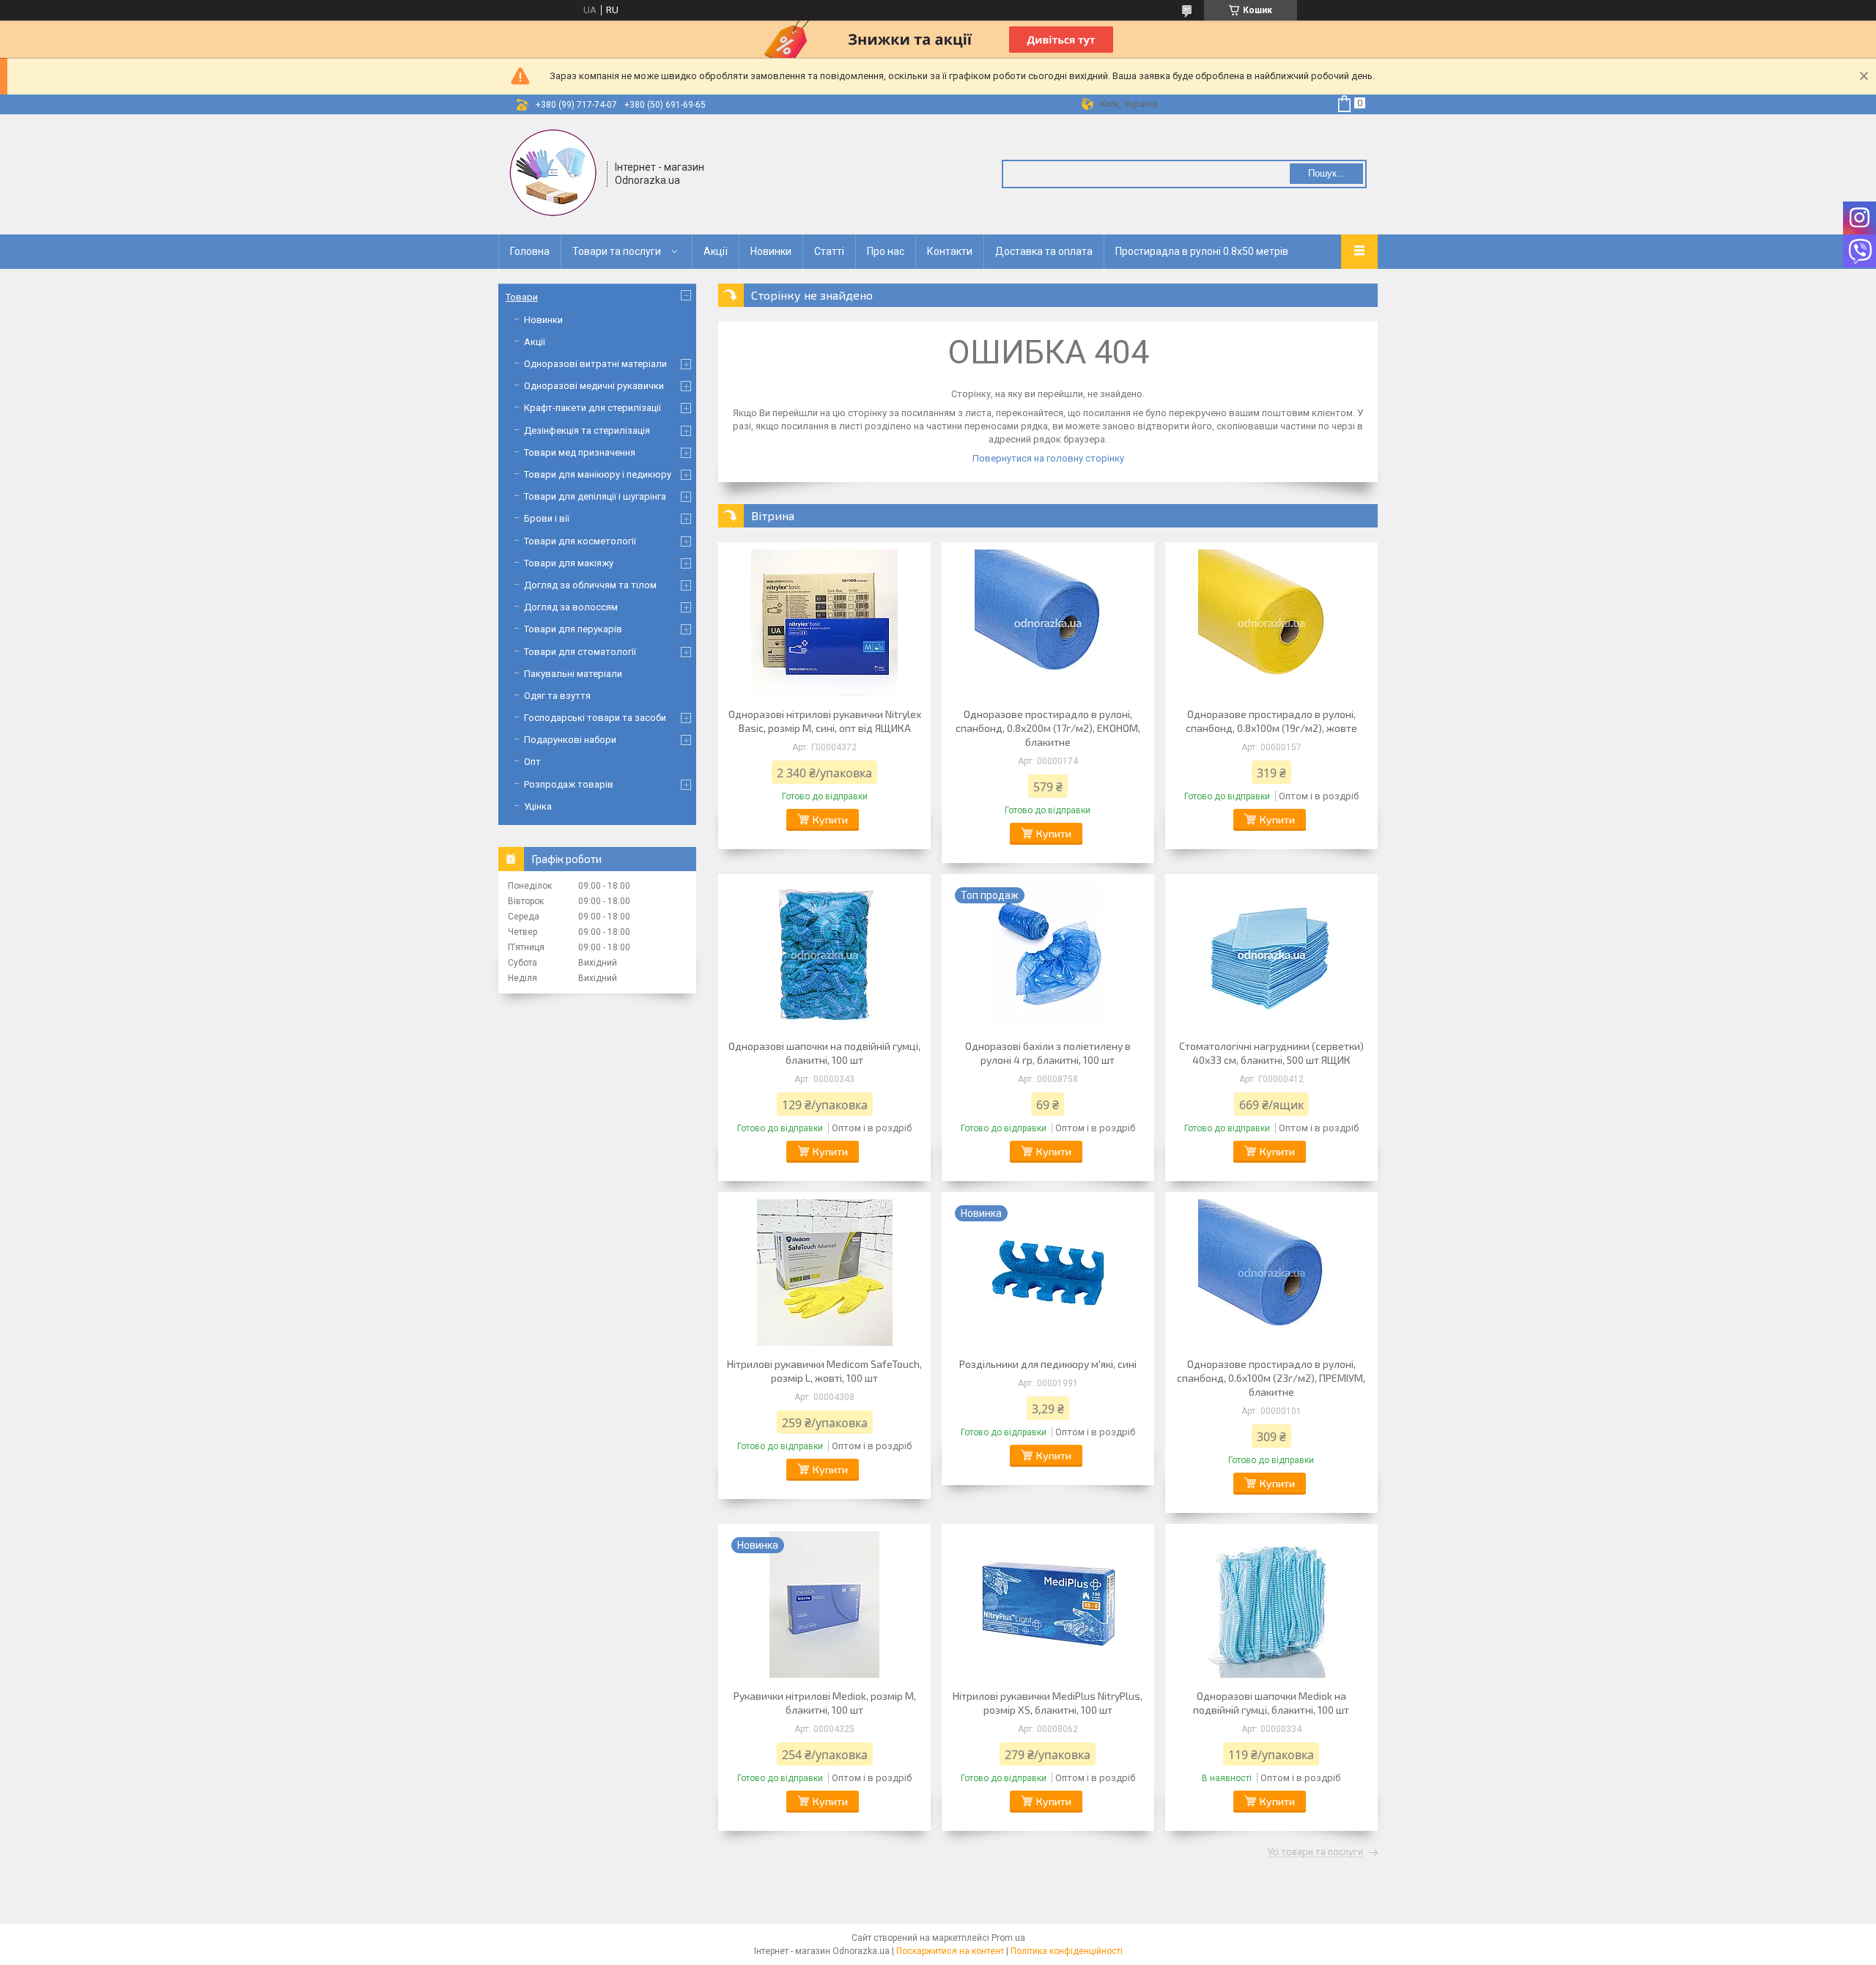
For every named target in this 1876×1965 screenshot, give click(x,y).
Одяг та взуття (557, 696)
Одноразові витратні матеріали (595, 364)
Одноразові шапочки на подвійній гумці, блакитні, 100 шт (824, 1053)
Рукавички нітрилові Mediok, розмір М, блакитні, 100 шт (825, 1703)
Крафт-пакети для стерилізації (592, 408)
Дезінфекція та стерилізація (587, 430)
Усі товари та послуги (1315, 1852)
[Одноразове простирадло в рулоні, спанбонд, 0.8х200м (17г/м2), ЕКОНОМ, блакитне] (1048, 623)
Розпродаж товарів (569, 784)
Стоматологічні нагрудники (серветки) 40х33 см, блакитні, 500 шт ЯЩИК (1271, 1053)
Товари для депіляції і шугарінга (595, 496)
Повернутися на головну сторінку (1048, 458)
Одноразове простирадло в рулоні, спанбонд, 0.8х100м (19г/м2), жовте (1271, 721)
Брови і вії (547, 518)
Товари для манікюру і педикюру (598, 474)
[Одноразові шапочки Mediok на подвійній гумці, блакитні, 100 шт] (1271, 1605)
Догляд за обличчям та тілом (590, 585)
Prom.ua (1008, 1938)
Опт (532, 762)
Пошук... (1327, 173)
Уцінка (538, 806)
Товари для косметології (580, 541)
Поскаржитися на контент (950, 1951)
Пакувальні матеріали (573, 674)
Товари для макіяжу (569, 563)
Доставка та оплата (1044, 251)
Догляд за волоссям (571, 607)
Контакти (950, 251)
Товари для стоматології (580, 652)
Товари (522, 297)
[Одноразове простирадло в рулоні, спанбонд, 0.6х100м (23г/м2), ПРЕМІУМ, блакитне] (1271, 1273)
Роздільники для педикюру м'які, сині (1048, 1364)
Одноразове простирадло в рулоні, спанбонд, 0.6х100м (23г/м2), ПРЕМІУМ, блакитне (1271, 1378)
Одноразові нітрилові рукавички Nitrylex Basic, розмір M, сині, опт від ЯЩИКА (825, 721)
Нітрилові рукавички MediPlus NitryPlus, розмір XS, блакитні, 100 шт (1048, 1703)
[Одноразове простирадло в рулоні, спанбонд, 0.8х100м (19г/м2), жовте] (1271, 623)
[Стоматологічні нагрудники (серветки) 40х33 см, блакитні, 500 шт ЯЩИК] (1271, 955)
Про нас (886, 251)
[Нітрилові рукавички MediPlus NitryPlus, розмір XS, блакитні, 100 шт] (1048, 1605)
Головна (530, 251)
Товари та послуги (617, 251)
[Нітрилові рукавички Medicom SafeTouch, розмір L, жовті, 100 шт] (824, 1273)
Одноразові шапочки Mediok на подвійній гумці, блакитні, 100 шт (1271, 1703)
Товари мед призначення (580, 452)
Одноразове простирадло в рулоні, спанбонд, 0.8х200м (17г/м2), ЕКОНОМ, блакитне (1048, 728)
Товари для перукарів (573, 629)
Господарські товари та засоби (595, 718)
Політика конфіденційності (1067, 1951)
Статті (829, 251)
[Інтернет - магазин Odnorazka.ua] (553, 173)
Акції (716, 251)
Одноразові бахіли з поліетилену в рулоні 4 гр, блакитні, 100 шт (1048, 1053)
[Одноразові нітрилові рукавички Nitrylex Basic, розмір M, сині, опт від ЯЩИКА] (824, 623)
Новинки (771, 251)
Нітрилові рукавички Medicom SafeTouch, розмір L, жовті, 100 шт (824, 1371)
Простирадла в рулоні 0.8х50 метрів (1202, 251)
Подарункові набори (570, 740)
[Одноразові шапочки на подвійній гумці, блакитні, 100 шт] (824, 955)
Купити (830, 819)
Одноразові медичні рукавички (594, 386)
